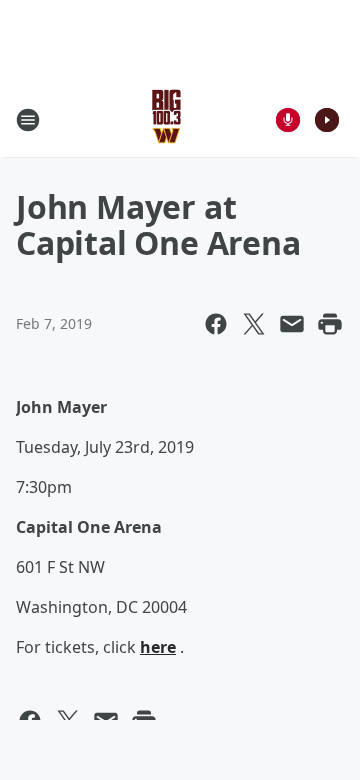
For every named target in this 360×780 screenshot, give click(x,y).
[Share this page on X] (254, 324)
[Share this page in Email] (292, 324)
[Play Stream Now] (327, 120)
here (158, 647)
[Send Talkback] (288, 120)
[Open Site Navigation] (28, 120)
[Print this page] (330, 324)
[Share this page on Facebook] (216, 324)
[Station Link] (166, 119)
